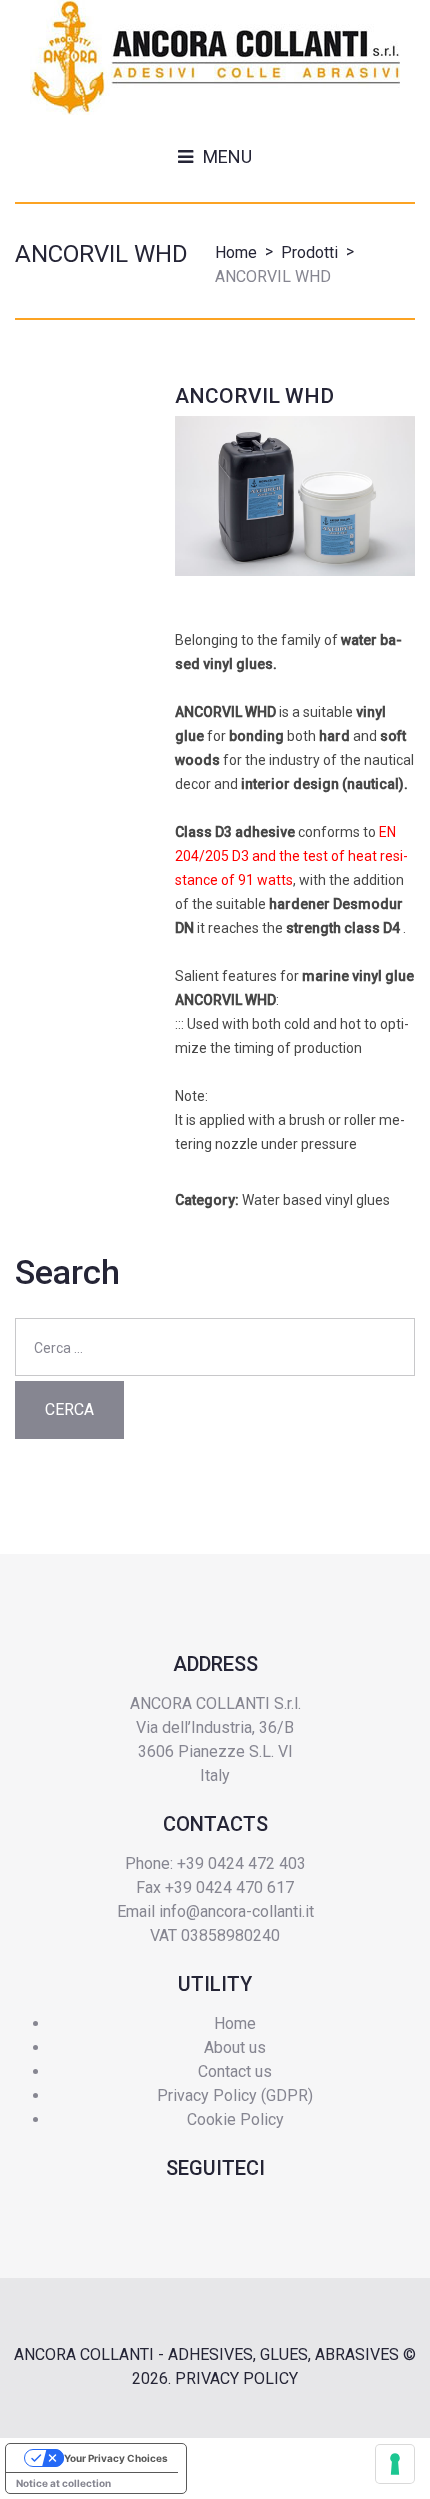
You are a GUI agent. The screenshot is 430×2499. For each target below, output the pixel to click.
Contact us (235, 2071)
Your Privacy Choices (116, 2458)
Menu (227, 156)
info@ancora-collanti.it (236, 1911)
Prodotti (309, 252)
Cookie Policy (235, 2119)
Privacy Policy (236, 2378)
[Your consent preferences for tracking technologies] (395, 2464)
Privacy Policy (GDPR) (235, 2095)
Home (236, 252)
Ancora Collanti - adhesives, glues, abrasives (206, 2354)
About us (235, 2047)
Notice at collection (63, 2483)
